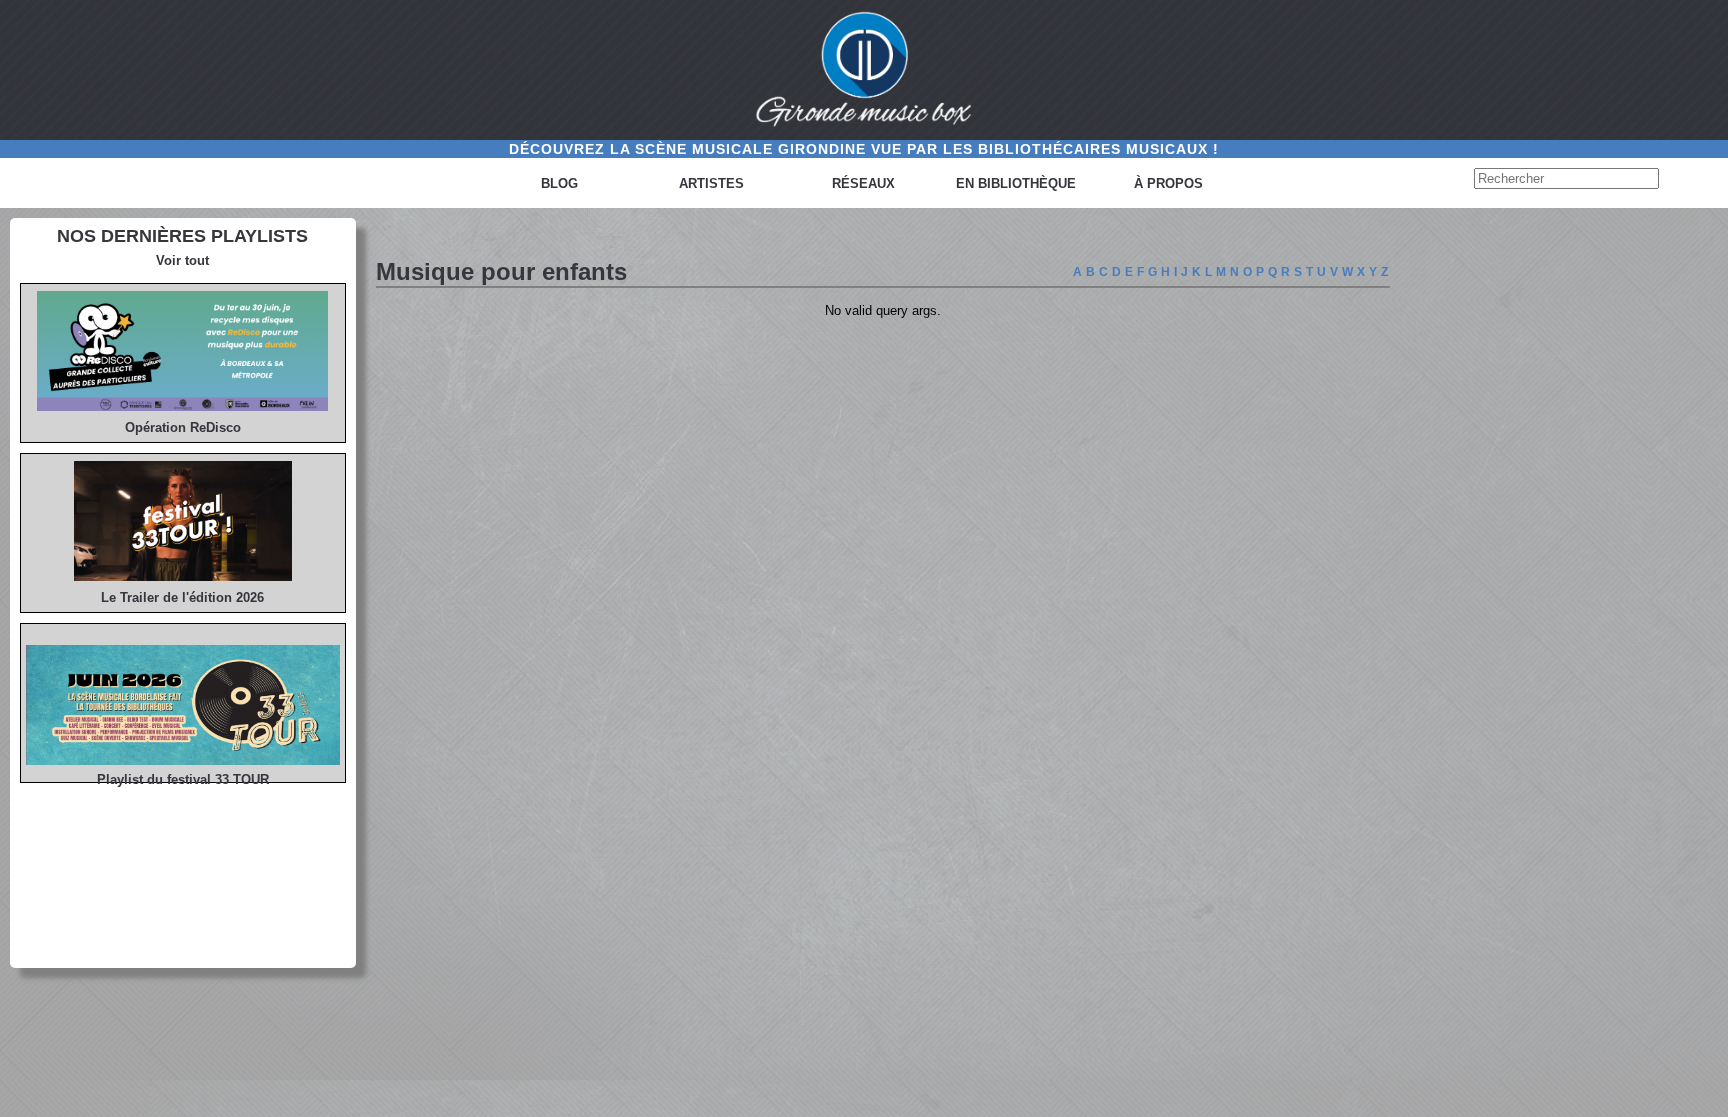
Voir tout (182, 260)
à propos (1168, 183)
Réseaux (863, 183)
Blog (559, 183)
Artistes (711, 183)
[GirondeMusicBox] (864, 70)
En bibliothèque (1016, 183)
